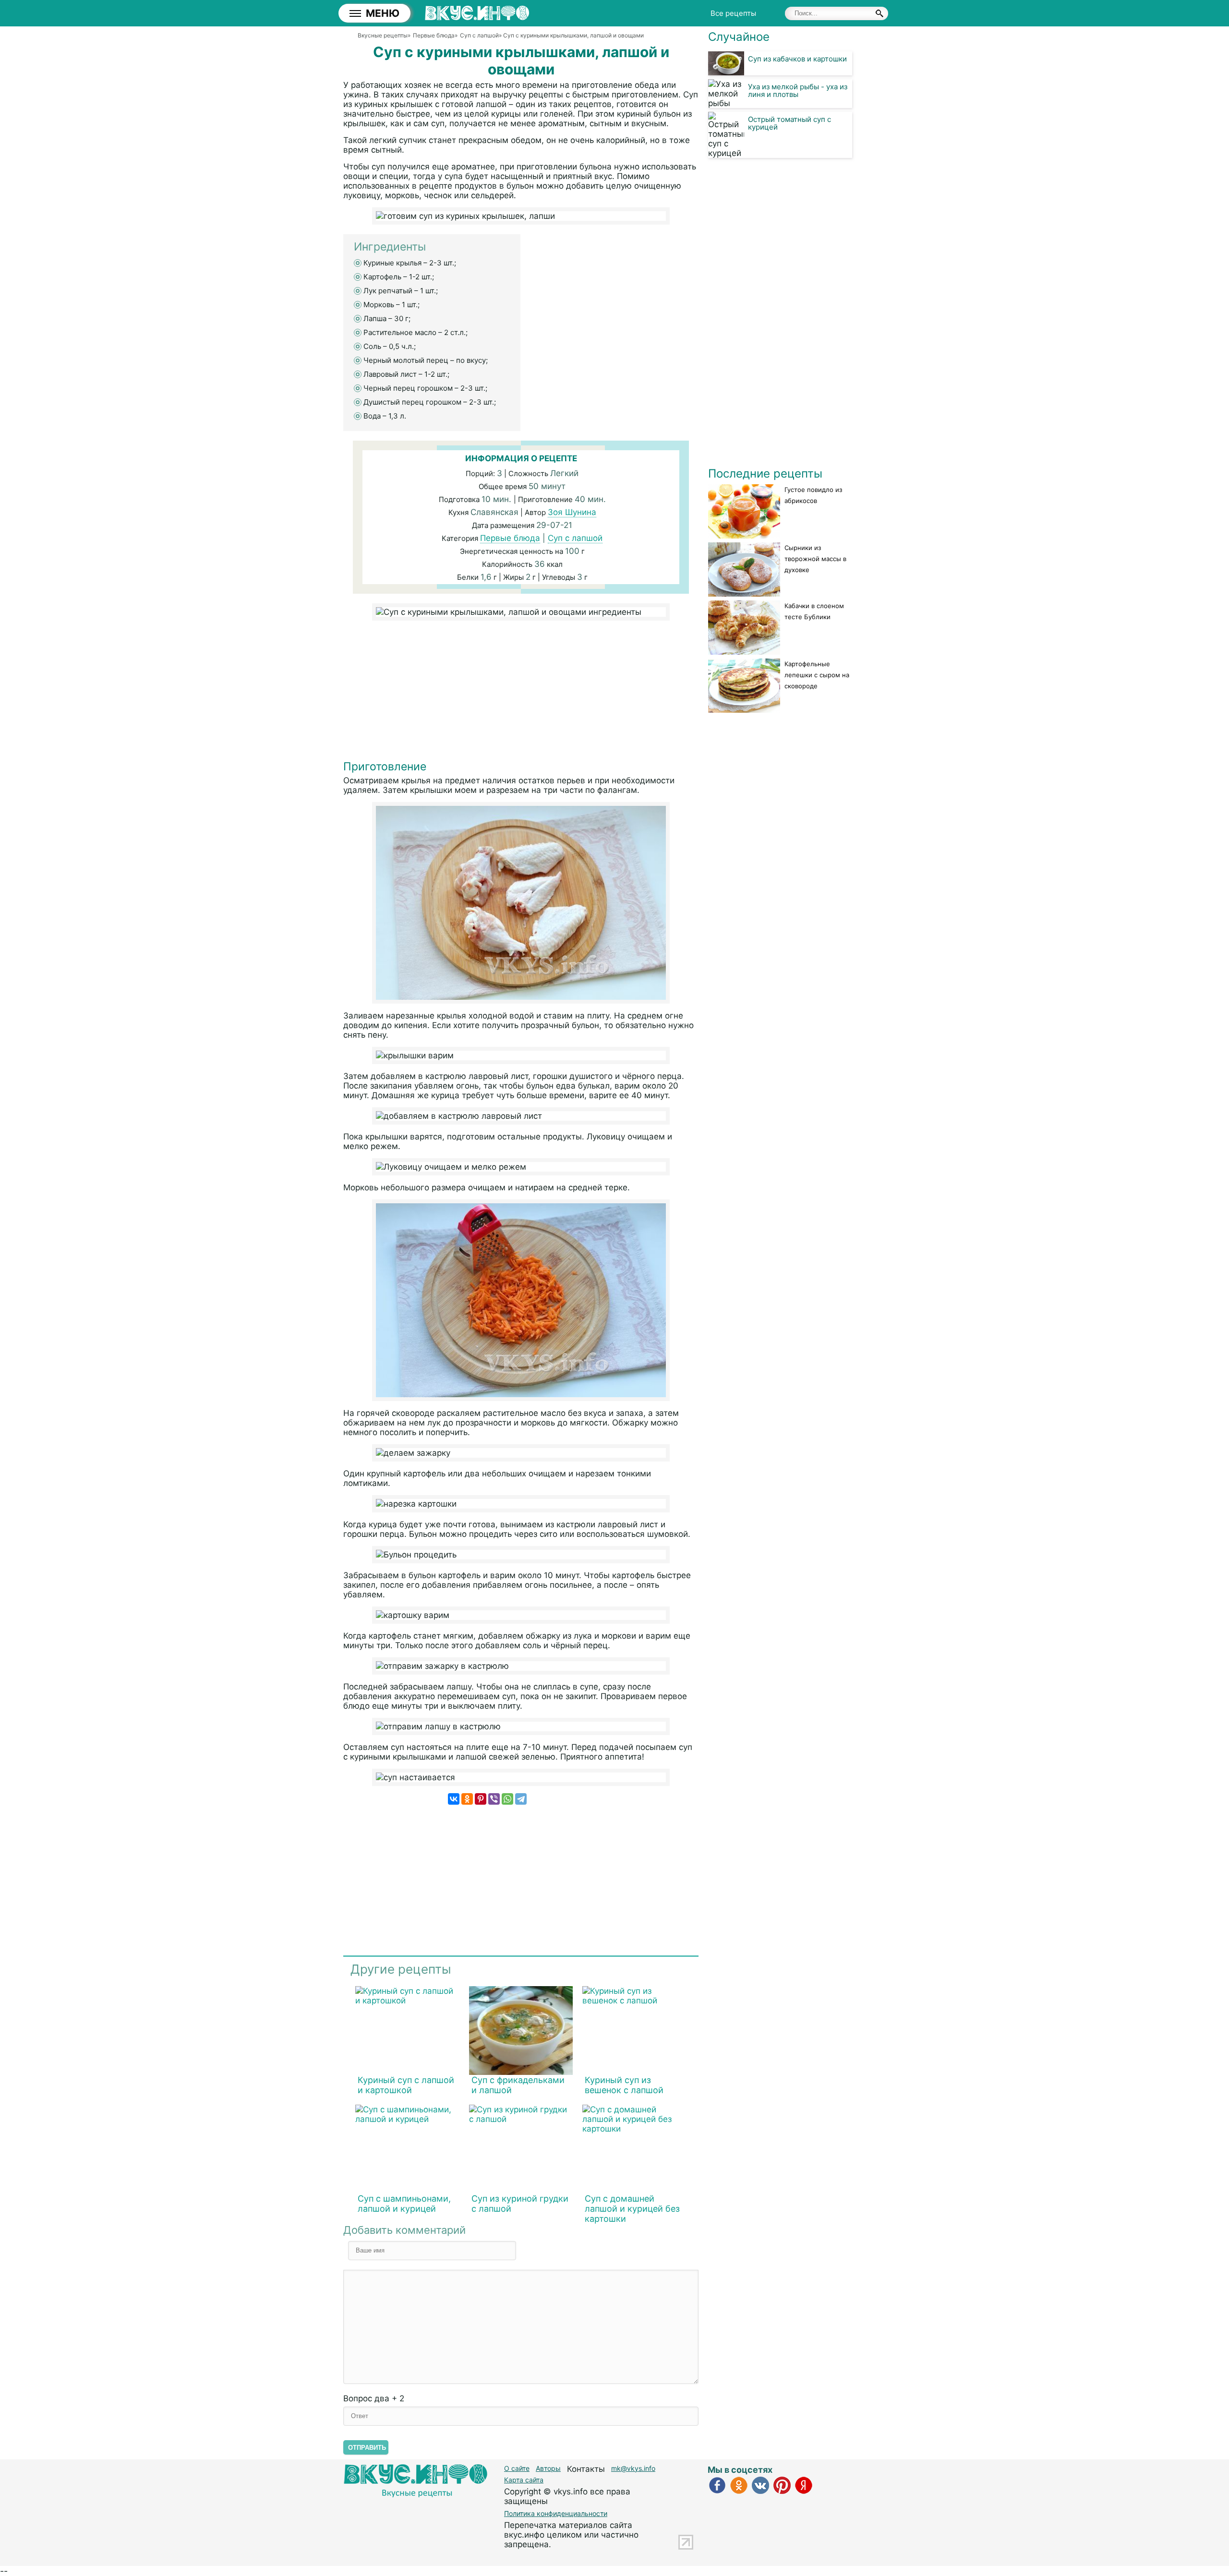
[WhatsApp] (507, 1799)
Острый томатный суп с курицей (789, 123)
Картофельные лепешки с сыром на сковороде (817, 675)
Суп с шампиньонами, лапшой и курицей (404, 2204)
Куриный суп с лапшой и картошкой (406, 2085)
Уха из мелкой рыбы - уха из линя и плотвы (798, 90)
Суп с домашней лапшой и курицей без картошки (632, 2209)
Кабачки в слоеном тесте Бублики (814, 611)
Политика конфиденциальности (556, 2513)
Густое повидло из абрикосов (813, 495)
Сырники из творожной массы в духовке (815, 559)
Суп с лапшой (575, 538)
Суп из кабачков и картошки (797, 59)
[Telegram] (521, 1799)
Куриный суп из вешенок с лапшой (624, 2085)
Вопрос (374, 2398)
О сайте (517, 2468)
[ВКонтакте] (454, 1799)
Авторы (548, 2468)
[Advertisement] (521, 693)
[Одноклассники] (467, 1799)
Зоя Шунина (572, 512)
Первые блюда (510, 538)
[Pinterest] (481, 1799)
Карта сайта (524, 2480)
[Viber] (494, 1799)
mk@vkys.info (633, 2468)
